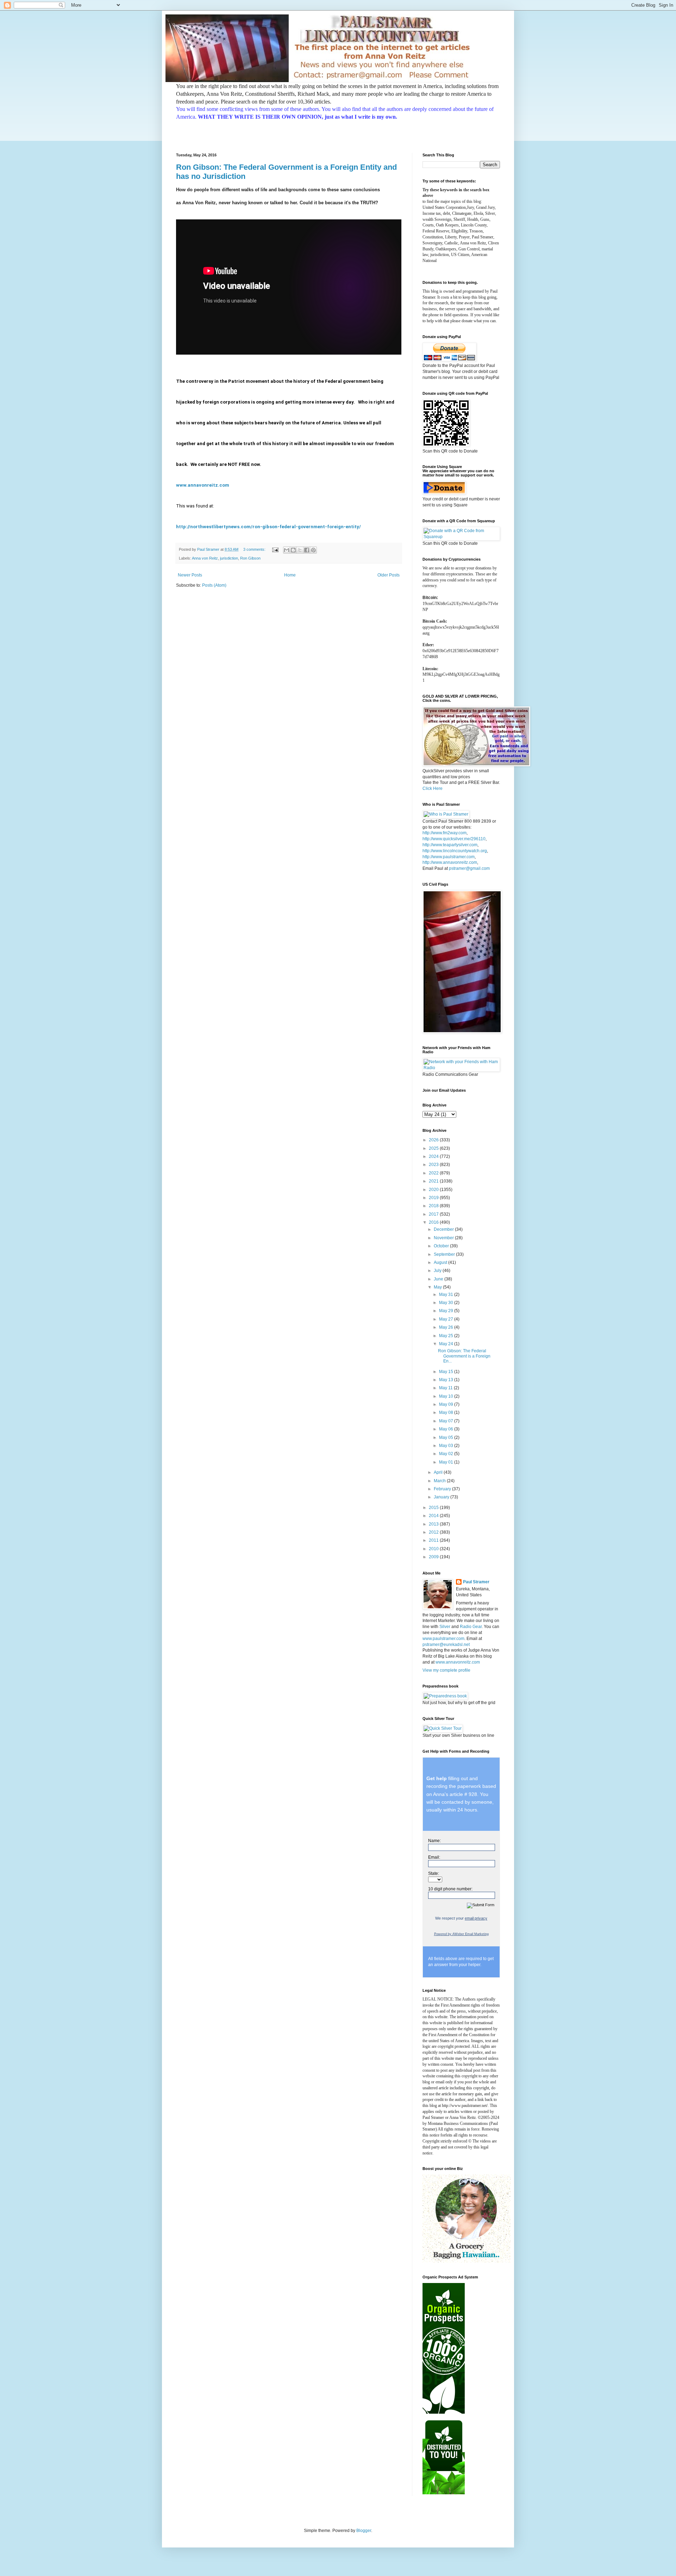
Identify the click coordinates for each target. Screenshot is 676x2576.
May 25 (447, 1336)
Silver (445, 1627)
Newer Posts (190, 575)
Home (290, 575)
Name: (434, 1841)
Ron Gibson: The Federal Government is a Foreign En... (464, 1356)
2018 (434, 1206)
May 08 (447, 1412)
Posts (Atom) (214, 585)
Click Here (433, 788)
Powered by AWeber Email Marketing (461, 1934)
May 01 (447, 1462)
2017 (434, 1214)
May (438, 1287)
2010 (434, 1549)
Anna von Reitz (205, 558)
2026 (434, 1140)
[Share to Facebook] (307, 550)
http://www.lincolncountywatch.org (455, 851)
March (440, 1481)
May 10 (447, 1396)
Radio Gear (471, 1627)
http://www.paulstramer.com (449, 857)
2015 (434, 1508)
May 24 (447, 1344)
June (439, 1279)
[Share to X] (300, 550)
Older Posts (389, 575)
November (444, 1238)
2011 (434, 1540)
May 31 (447, 1295)
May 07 (447, 1421)
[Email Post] (275, 549)
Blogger (364, 2531)
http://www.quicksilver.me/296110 (454, 839)
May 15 (447, 1372)
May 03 (447, 1446)
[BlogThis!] (293, 550)
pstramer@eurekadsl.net (446, 1645)
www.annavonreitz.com (203, 485)
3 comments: (255, 549)
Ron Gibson (250, 558)
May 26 (447, 1327)
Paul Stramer (476, 1582)
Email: (434, 1857)
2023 (434, 1165)
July (438, 1271)
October (442, 1246)
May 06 (447, 1429)
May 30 (447, 1303)
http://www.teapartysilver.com (450, 845)
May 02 (447, 1454)
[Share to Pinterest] (313, 550)
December (444, 1229)
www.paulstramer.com (443, 1639)
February (443, 1489)
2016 (434, 1222)
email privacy (476, 1918)
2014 (434, 1516)
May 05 (447, 1437)
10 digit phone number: (450, 1889)
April (439, 1472)
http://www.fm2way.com (445, 833)
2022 (434, 1173)
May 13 (447, 1380)
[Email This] (287, 550)
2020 (434, 1190)
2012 (434, 1532)
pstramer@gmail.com (469, 868)
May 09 (447, 1404)
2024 (434, 1156)
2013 (434, 1524)
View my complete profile (446, 1670)
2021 (434, 1181)
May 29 (447, 1311)
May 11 (446, 1388)
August (441, 1262)
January (442, 1497)
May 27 (447, 1319)
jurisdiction (229, 558)
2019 (434, 1198)
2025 (434, 1148)
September (445, 1254)
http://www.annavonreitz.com (450, 862)
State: (434, 1873)
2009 (434, 1557)
